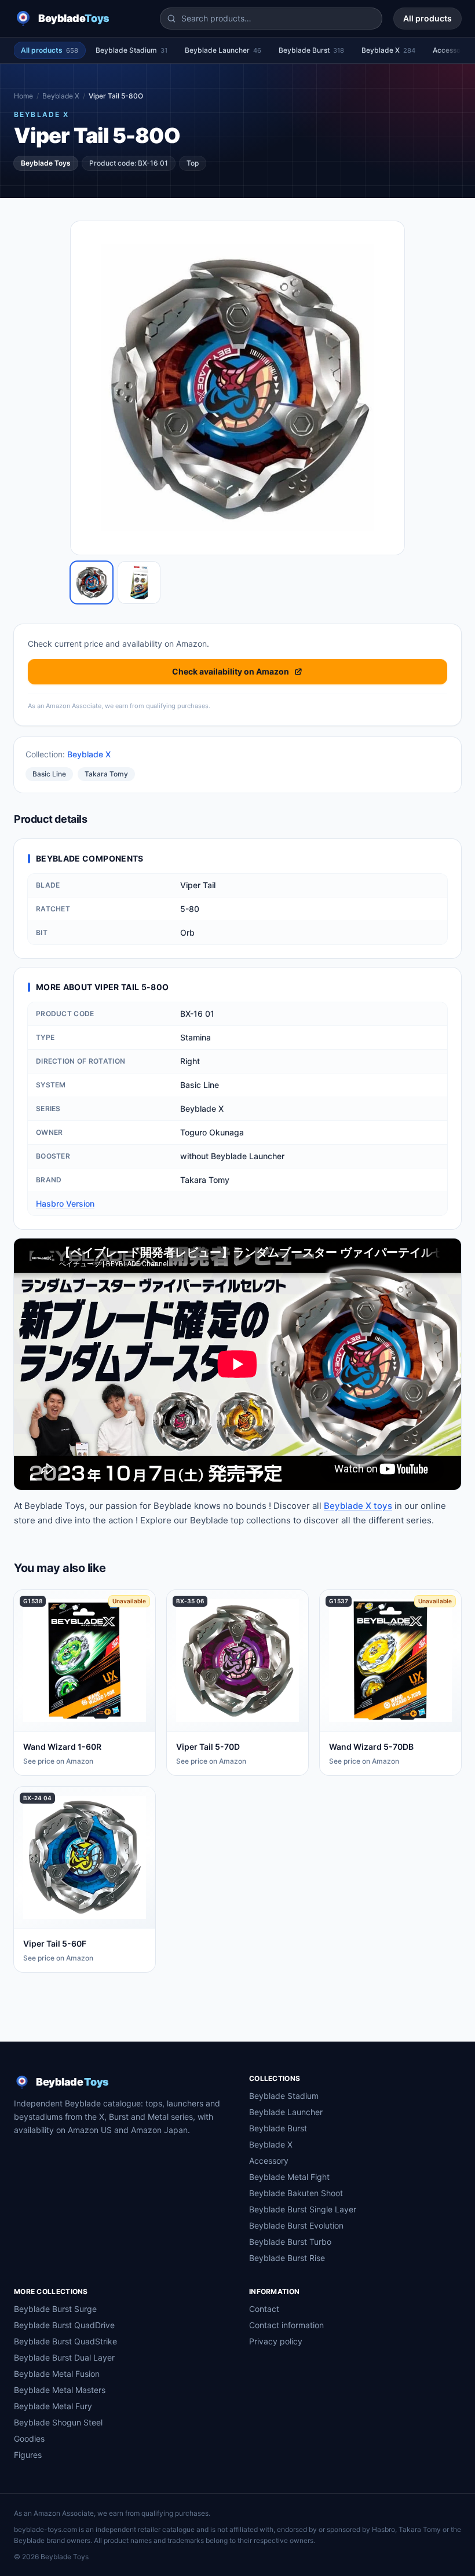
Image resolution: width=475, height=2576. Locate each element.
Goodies (29, 2438)
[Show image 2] (139, 582)
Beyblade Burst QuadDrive (64, 2325)
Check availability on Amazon (231, 671)
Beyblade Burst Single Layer (303, 2209)
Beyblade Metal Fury (53, 2406)
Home (23, 96)
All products (427, 18)
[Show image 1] (92, 582)
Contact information (286, 2325)
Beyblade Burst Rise (287, 2258)
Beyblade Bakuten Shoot (296, 2193)
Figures (28, 2455)
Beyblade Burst (311, 50)
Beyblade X (388, 50)
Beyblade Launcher (223, 50)
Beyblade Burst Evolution (296, 2225)
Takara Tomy (106, 774)
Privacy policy (276, 2341)
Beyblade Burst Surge (55, 2309)
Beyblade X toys (358, 1506)
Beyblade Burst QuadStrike (65, 2341)
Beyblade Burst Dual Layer (64, 2357)
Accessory (269, 2161)
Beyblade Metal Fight (289, 2177)
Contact (264, 2309)
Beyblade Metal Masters (60, 2390)
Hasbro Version (65, 1203)
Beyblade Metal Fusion (57, 2374)
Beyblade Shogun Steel (58, 2422)
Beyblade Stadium (131, 50)
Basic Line (49, 774)
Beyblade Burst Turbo (290, 2242)
